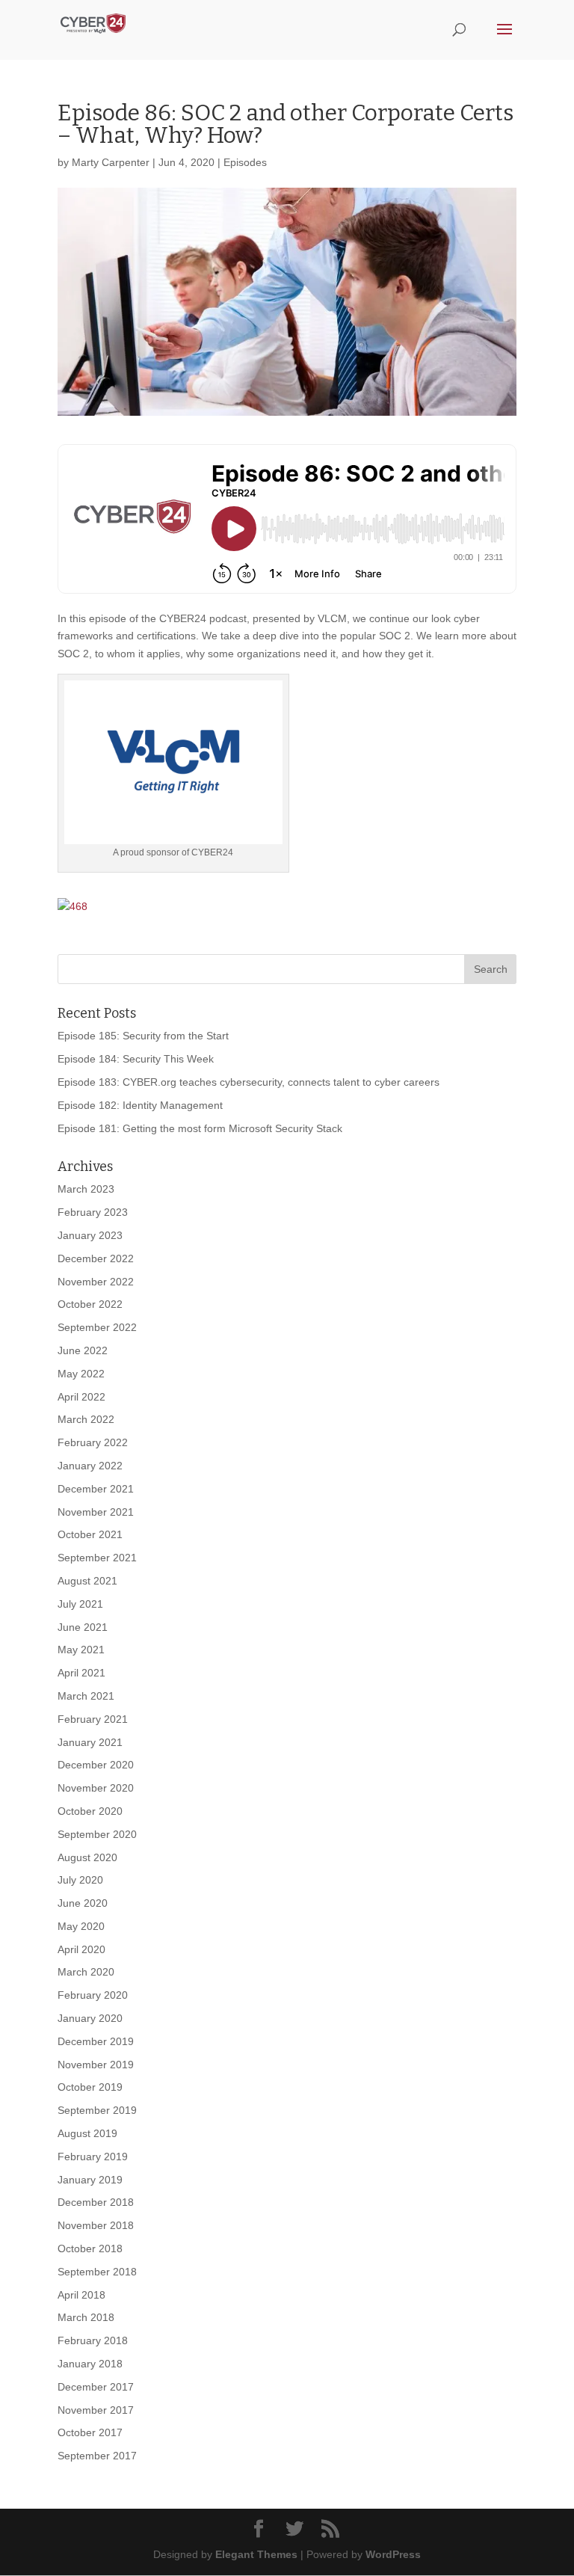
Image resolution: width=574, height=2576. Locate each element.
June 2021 (83, 1627)
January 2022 (90, 1466)
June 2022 (83, 1350)
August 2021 (87, 1581)
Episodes (245, 162)
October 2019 (90, 2087)
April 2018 (81, 2295)
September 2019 (97, 2110)
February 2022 (93, 1442)
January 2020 (90, 2018)
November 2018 (96, 2225)
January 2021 (90, 1742)
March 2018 (86, 2317)
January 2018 (90, 2364)
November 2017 (96, 2410)
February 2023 (93, 1212)
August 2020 (87, 1857)
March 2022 (86, 1419)
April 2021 (81, 1673)
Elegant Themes (256, 2554)
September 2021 (97, 1558)
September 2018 (97, 2272)
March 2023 (86, 1189)
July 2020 (80, 1880)
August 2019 (87, 2133)
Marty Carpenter (111, 162)
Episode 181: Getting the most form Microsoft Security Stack (200, 1128)
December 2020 (96, 1765)
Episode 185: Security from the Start (143, 1036)
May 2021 (81, 1650)
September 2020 (97, 1834)
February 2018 (93, 2340)
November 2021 (96, 1512)
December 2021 (96, 1489)
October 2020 (90, 1811)
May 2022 (81, 1374)
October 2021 (90, 1534)
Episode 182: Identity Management (140, 1105)
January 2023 (90, 1235)
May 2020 (81, 1926)
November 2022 (96, 1282)
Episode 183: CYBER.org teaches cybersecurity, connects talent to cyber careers (249, 1082)
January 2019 (90, 2180)
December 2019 (96, 2041)
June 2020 (83, 1903)
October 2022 (90, 1304)
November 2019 (96, 2065)
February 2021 (93, 1719)
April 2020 (81, 1949)
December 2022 (96, 1258)
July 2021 (80, 1604)
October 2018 (90, 2248)
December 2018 (96, 2202)
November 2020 (96, 1788)
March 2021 (86, 1696)
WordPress (393, 2554)
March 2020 (86, 1972)
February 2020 (93, 1995)
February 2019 (93, 2157)
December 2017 (96, 2387)
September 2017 (97, 2456)
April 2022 (81, 1397)
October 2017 (90, 2432)
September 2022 (97, 1327)
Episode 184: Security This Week (136, 1059)
